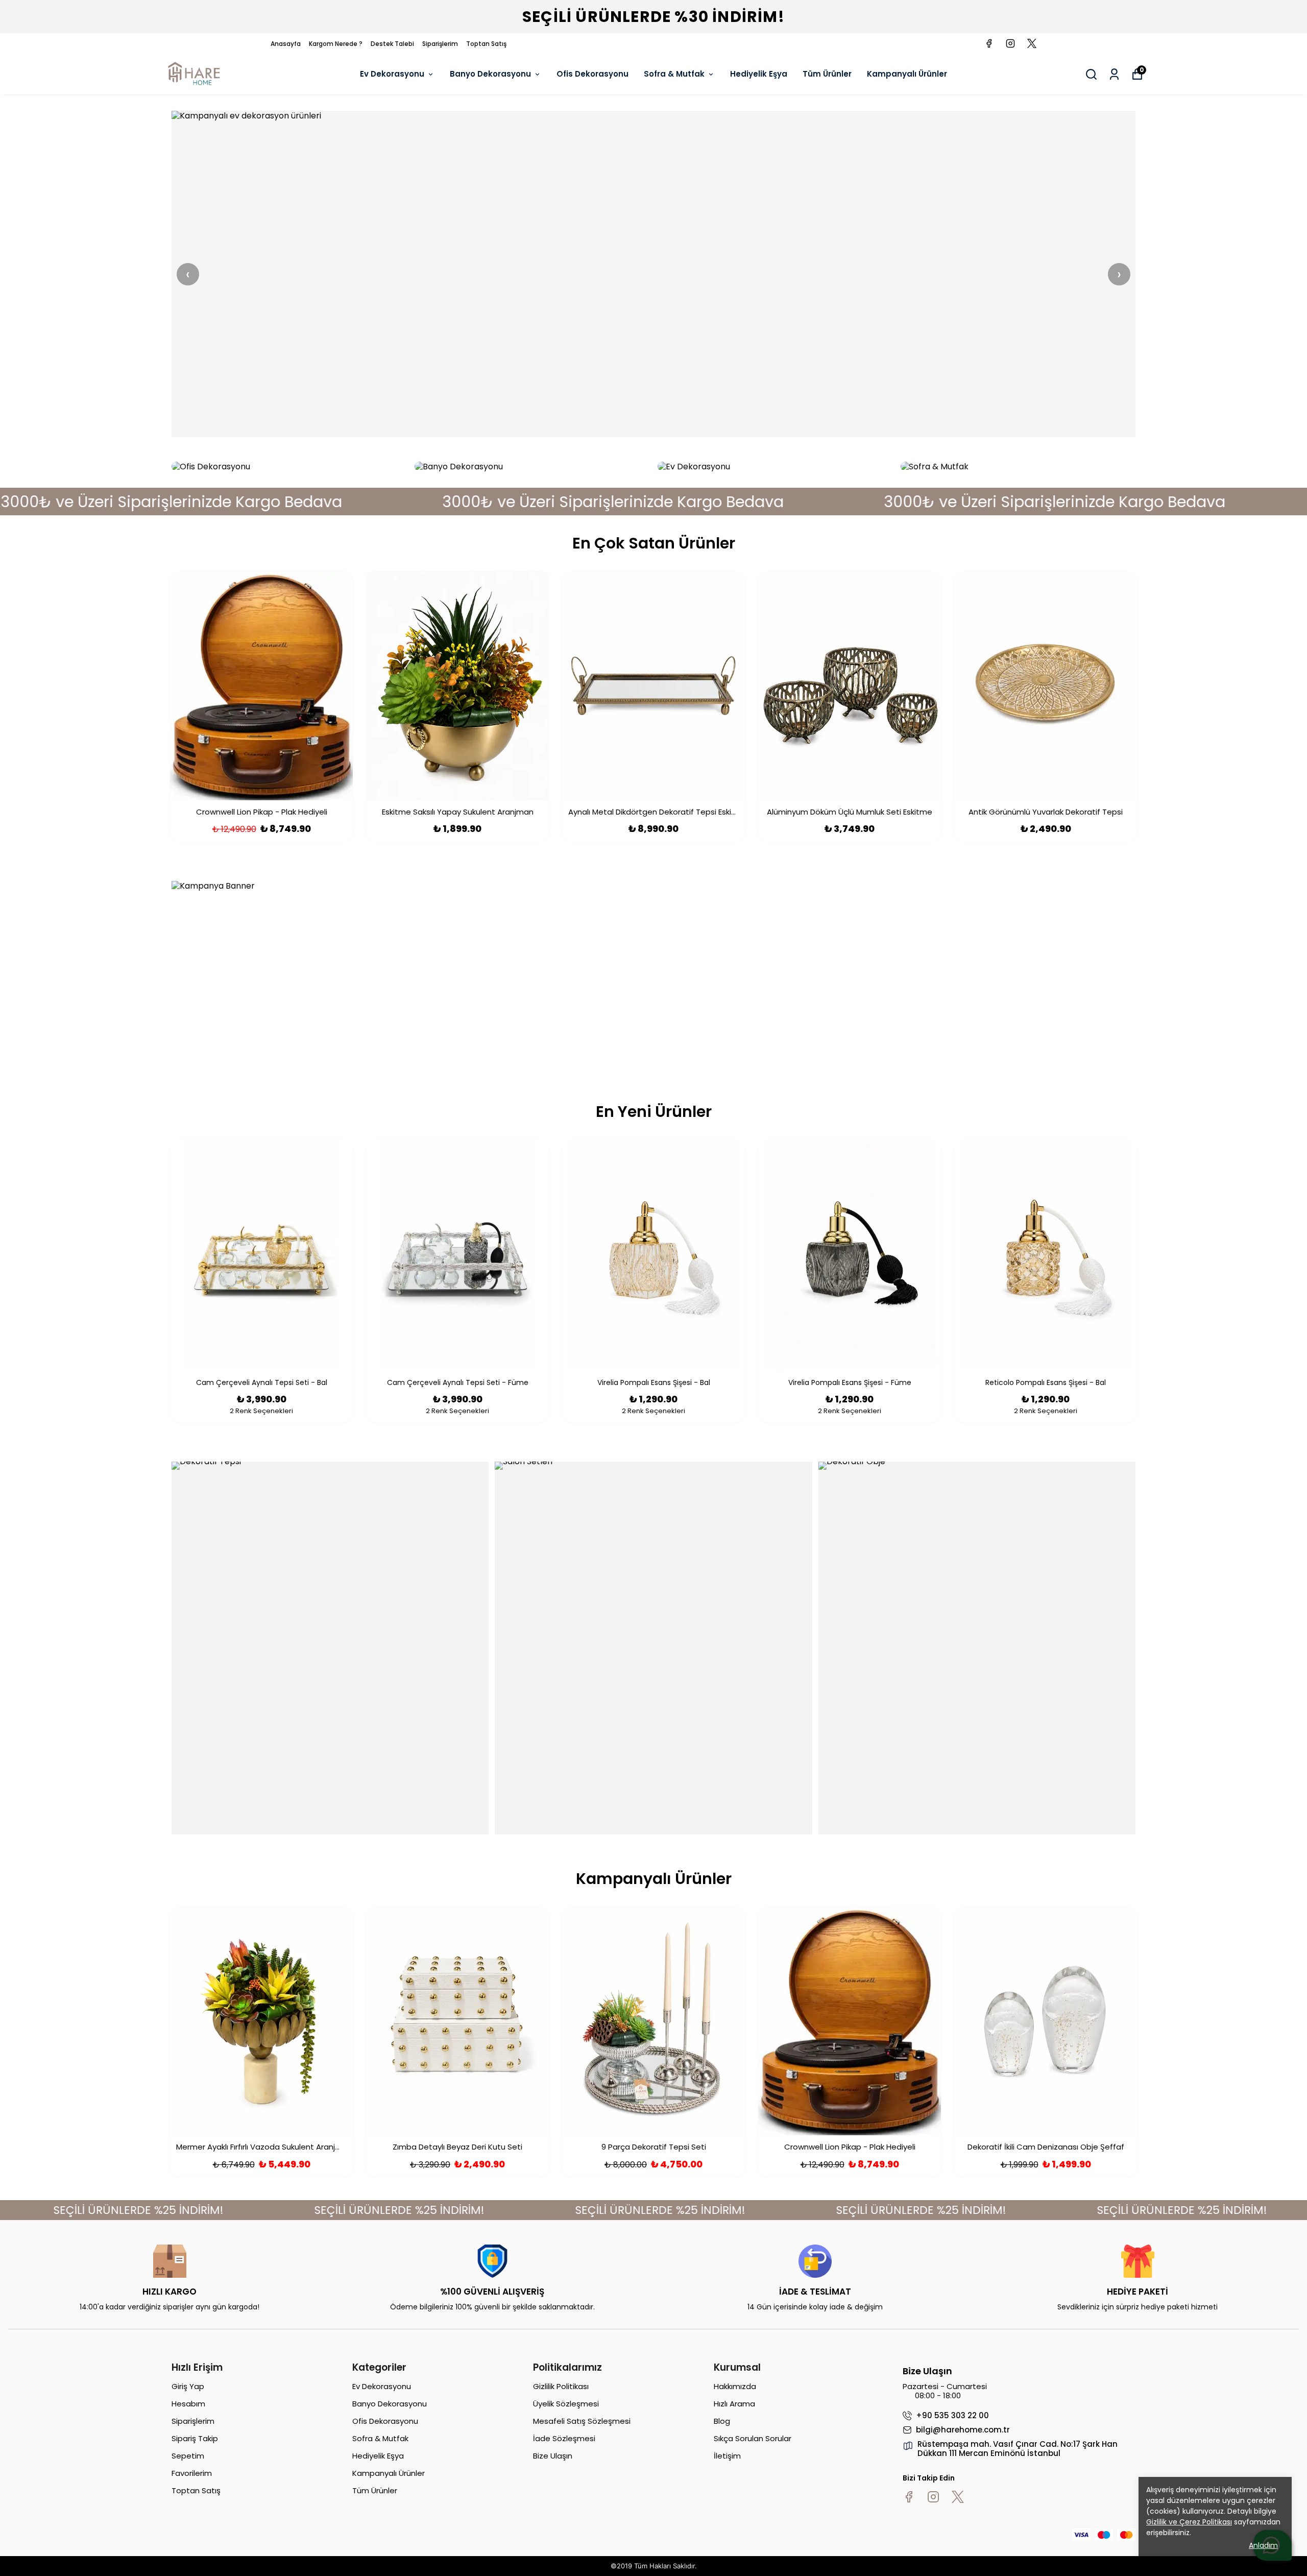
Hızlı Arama (734, 2404)
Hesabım (188, 2404)
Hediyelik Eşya (759, 74)
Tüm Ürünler (827, 74)
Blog (722, 2421)
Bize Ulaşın (553, 2456)
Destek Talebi (392, 44)
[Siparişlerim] (1114, 74)
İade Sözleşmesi (564, 2438)
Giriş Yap (188, 2386)
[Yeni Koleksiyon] (653, 274)
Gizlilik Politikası (561, 2386)
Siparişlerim (440, 44)
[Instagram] (933, 2497)
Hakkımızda (735, 2386)
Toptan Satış (486, 44)
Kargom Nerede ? (336, 44)
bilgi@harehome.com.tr (963, 2430)
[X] (958, 2497)
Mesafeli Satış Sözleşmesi (582, 2421)
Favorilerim (192, 2473)
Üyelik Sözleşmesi (566, 2404)
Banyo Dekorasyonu (490, 74)
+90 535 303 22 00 (952, 2416)
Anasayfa (286, 44)
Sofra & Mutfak (674, 74)
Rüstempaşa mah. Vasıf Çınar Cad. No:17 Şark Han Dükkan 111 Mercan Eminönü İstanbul (1018, 2449)
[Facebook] (909, 2497)
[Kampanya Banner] (653, 974)
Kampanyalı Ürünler (907, 74)
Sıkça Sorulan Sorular (753, 2438)
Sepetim (188, 2456)
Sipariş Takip (195, 2438)
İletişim (727, 2456)
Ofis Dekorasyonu (592, 74)
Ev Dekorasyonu (392, 74)
